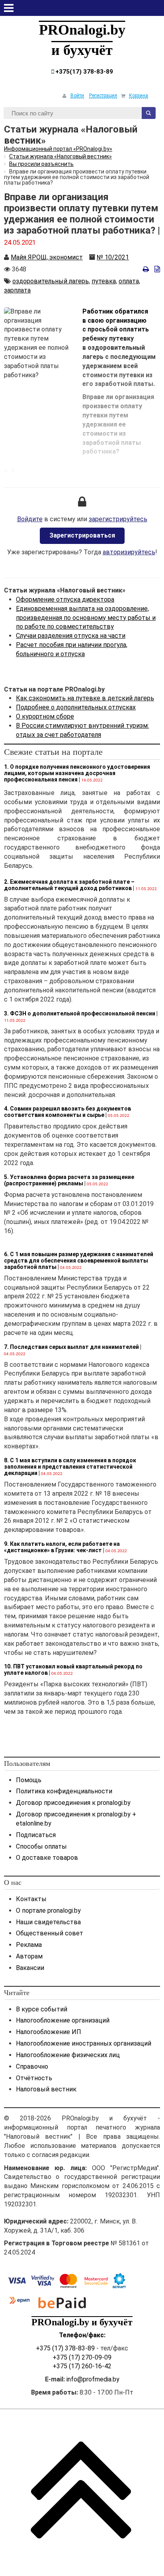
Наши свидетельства (48, 1922)
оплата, (129, 281)
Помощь (29, 1780)
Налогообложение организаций (63, 2020)
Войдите (30, 519)
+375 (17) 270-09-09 (82, 2357)
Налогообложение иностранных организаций (84, 2043)
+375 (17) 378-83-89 (65, 2348)
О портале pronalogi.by (48, 1911)
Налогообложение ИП (49, 2032)
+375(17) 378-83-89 (83, 72)
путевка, (104, 281)
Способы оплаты (41, 1846)
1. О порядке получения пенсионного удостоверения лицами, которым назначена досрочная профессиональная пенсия (77, 773)
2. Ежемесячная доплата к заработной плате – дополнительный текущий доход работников (69, 885)
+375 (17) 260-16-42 (82, 2366)
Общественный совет (50, 1933)
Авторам (29, 1956)
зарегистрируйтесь (118, 519)
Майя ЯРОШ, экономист (47, 257)
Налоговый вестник (46, 2089)
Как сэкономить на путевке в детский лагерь (85, 698)
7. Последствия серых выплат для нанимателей (71, 1347)
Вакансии (30, 1968)
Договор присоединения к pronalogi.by (73, 1803)
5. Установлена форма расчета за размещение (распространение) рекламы (69, 1180)
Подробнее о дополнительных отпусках (76, 707)
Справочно (32, 2066)
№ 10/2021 (113, 257)
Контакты (31, 1899)
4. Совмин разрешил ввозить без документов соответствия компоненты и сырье (67, 1112)
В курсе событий (42, 2009)
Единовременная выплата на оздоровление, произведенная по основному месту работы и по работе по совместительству (86, 618)
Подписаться (36, 1835)
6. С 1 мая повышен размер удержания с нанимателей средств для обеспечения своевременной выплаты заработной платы (79, 1261)
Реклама (29, 1945)
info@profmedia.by (93, 2379)
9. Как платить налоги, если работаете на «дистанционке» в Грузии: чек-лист (62, 1547)
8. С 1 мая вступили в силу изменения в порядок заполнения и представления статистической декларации (70, 1467)
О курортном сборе (45, 716)
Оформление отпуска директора (65, 599)
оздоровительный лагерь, (51, 281)
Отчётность (34, 2078)
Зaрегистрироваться (82, 535)
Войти (77, 95)
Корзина (139, 95)
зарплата (17, 290)
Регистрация (103, 95)
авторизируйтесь (129, 552)
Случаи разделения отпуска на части (71, 636)
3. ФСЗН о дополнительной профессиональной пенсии (80, 1013)
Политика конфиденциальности (64, 1791)
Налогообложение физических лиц (68, 2055)
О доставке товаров (47, 1858)
